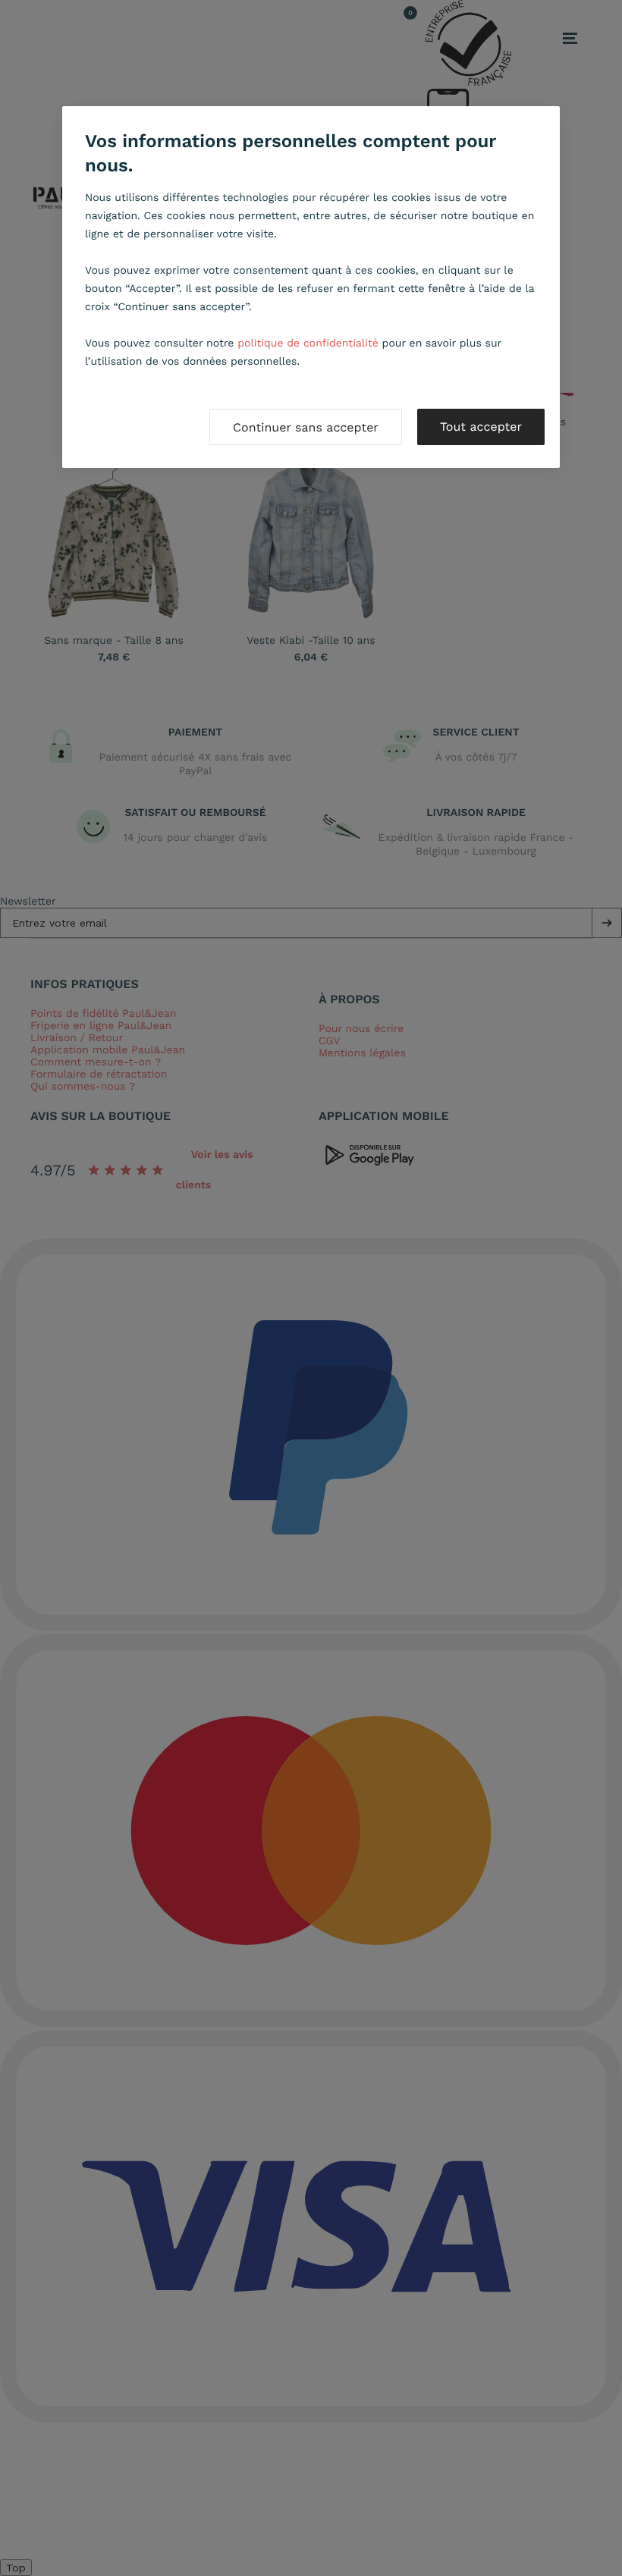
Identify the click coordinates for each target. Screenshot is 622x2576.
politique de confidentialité (308, 344)
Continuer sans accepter (306, 427)
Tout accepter (481, 427)
